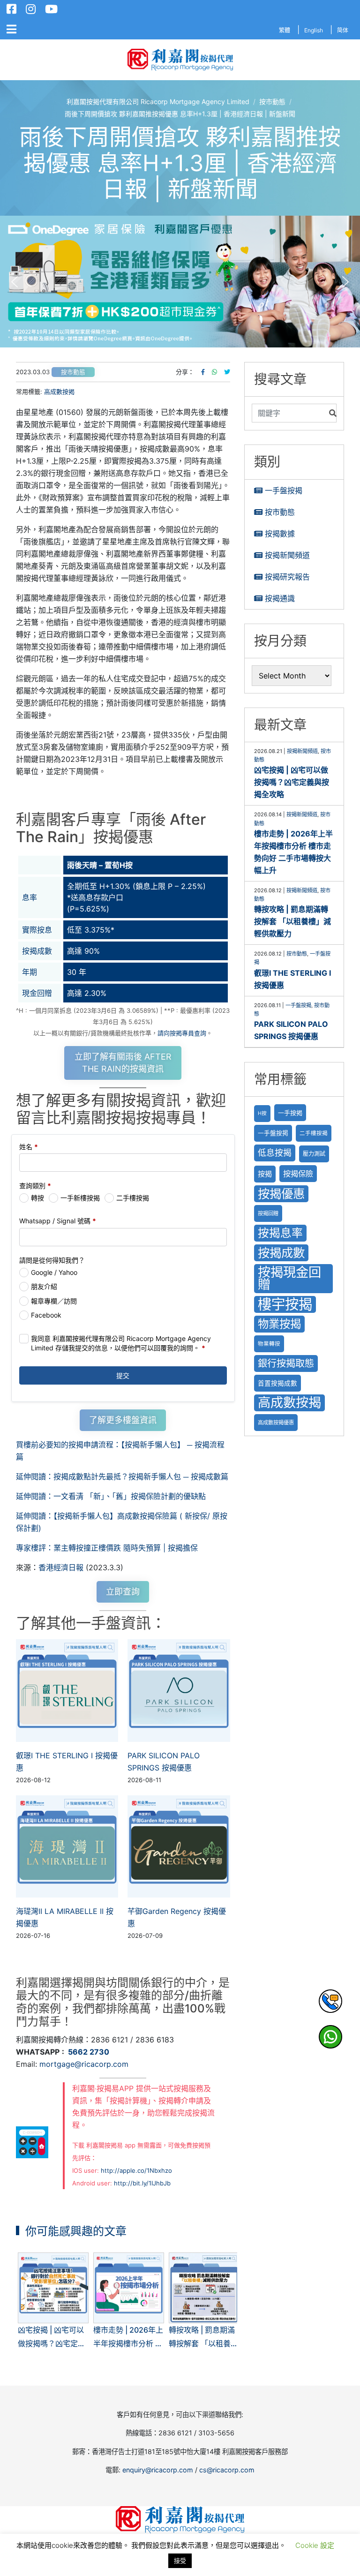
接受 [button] (180, 2561)
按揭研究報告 (287, 577)
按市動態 (73, 372)
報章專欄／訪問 (54, 1301)
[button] (180, 282)
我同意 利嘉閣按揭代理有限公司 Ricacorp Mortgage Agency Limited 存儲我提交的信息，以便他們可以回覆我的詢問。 (121, 1343)
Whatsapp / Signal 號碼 (58, 1221)
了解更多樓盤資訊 (123, 1420)
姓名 (29, 1147)
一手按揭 (290, 1113)
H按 (262, 1113)
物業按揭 (279, 1324)
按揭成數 (281, 1253)
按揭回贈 (268, 1213)
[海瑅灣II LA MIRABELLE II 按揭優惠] (67, 1846)
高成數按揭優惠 (276, 1423)
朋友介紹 (44, 1286)
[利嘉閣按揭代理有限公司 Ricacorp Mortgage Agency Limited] (180, 60)
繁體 (285, 30)
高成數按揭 (59, 392)
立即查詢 (123, 1592)
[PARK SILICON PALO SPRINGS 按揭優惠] (179, 1690)
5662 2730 (89, 2052)
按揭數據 (280, 534)
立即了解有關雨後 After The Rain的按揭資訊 (123, 1063)
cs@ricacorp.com (227, 2470)
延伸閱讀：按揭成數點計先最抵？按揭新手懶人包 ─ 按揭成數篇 (122, 1476)
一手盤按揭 (284, 490)
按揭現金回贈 (289, 1278)
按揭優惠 (281, 1194)
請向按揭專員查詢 (182, 1033)
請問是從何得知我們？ (52, 1260)
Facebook (46, 1315)
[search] (288, 413)
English (314, 30)
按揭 (265, 1174)
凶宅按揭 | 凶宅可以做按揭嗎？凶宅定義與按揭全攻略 (292, 782)
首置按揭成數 (277, 1383)
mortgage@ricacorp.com (84, 2064)
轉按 (37, 1198)
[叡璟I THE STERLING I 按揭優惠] (67, 1690)
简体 (343, 30)
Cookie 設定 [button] (315, 2545)
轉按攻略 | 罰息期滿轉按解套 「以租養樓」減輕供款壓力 (292, 921)
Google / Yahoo (54, 1272)
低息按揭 (275, 1153)
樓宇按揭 (285, 1304)
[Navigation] (11, 30)
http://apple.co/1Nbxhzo (136, 2170)
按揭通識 (280, 598)
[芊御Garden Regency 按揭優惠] (179, 1846)
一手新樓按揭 (80, 1198)
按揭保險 (298, 1174)
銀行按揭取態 (286, 1363)
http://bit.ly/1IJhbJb (142, 2183)
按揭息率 (280, 1233)
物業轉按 (269, 1344)
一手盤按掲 (273, 1133)
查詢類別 (35, 1186)
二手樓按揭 (133, 1198)
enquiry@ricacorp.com (158, 2470)
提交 (123, 1375)
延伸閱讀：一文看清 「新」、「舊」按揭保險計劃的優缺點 (111, 1496)
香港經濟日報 (61, 1567)
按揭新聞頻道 (287, 555)
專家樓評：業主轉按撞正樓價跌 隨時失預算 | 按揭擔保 (107, 1548)
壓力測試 (314, 1154)
